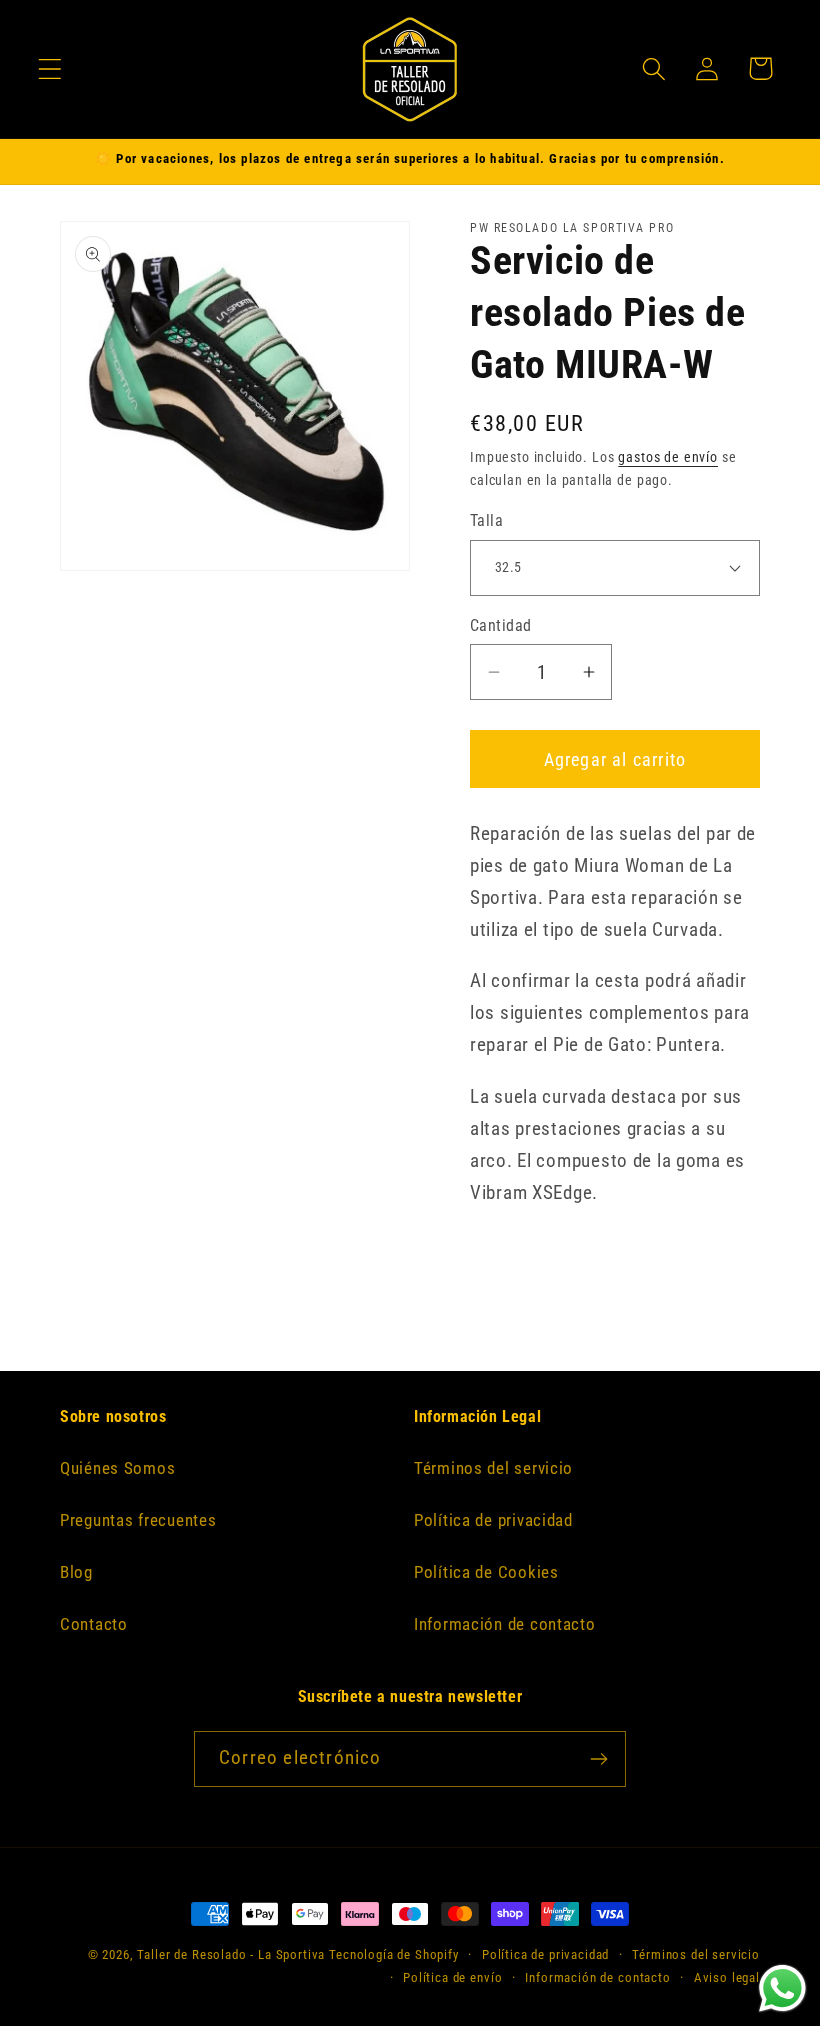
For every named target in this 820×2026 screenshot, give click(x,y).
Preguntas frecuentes (138, 1520)
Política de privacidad (493, 1520)
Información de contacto (505, 1624)
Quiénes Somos (117, 1468)
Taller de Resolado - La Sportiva (231, 1954)
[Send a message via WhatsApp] (782, 1988)
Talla (486, 521)
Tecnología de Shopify (394, 1954)
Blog (76, 1572)
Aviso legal (727, 1977)
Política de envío (452, 1977)
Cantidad (501, 626)
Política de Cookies (486, 1572)
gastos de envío (668, 457)
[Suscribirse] (598, 1759)
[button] (50, 68)
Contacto (94, 1624)
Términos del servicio (493, 1468)
